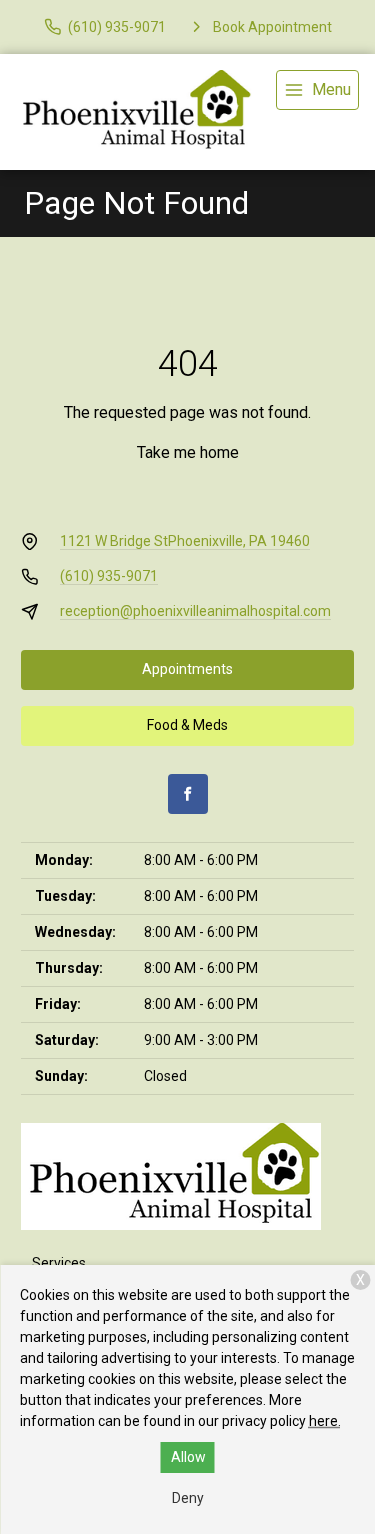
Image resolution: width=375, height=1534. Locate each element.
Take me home (188, 452)
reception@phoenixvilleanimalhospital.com (195, 611)
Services (59, 1263)
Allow (188, 1457)
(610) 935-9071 (109, 576)
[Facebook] (188, 794)
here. (325, 1421)
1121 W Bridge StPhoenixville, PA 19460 (185, 541)
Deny (188, 1498)
